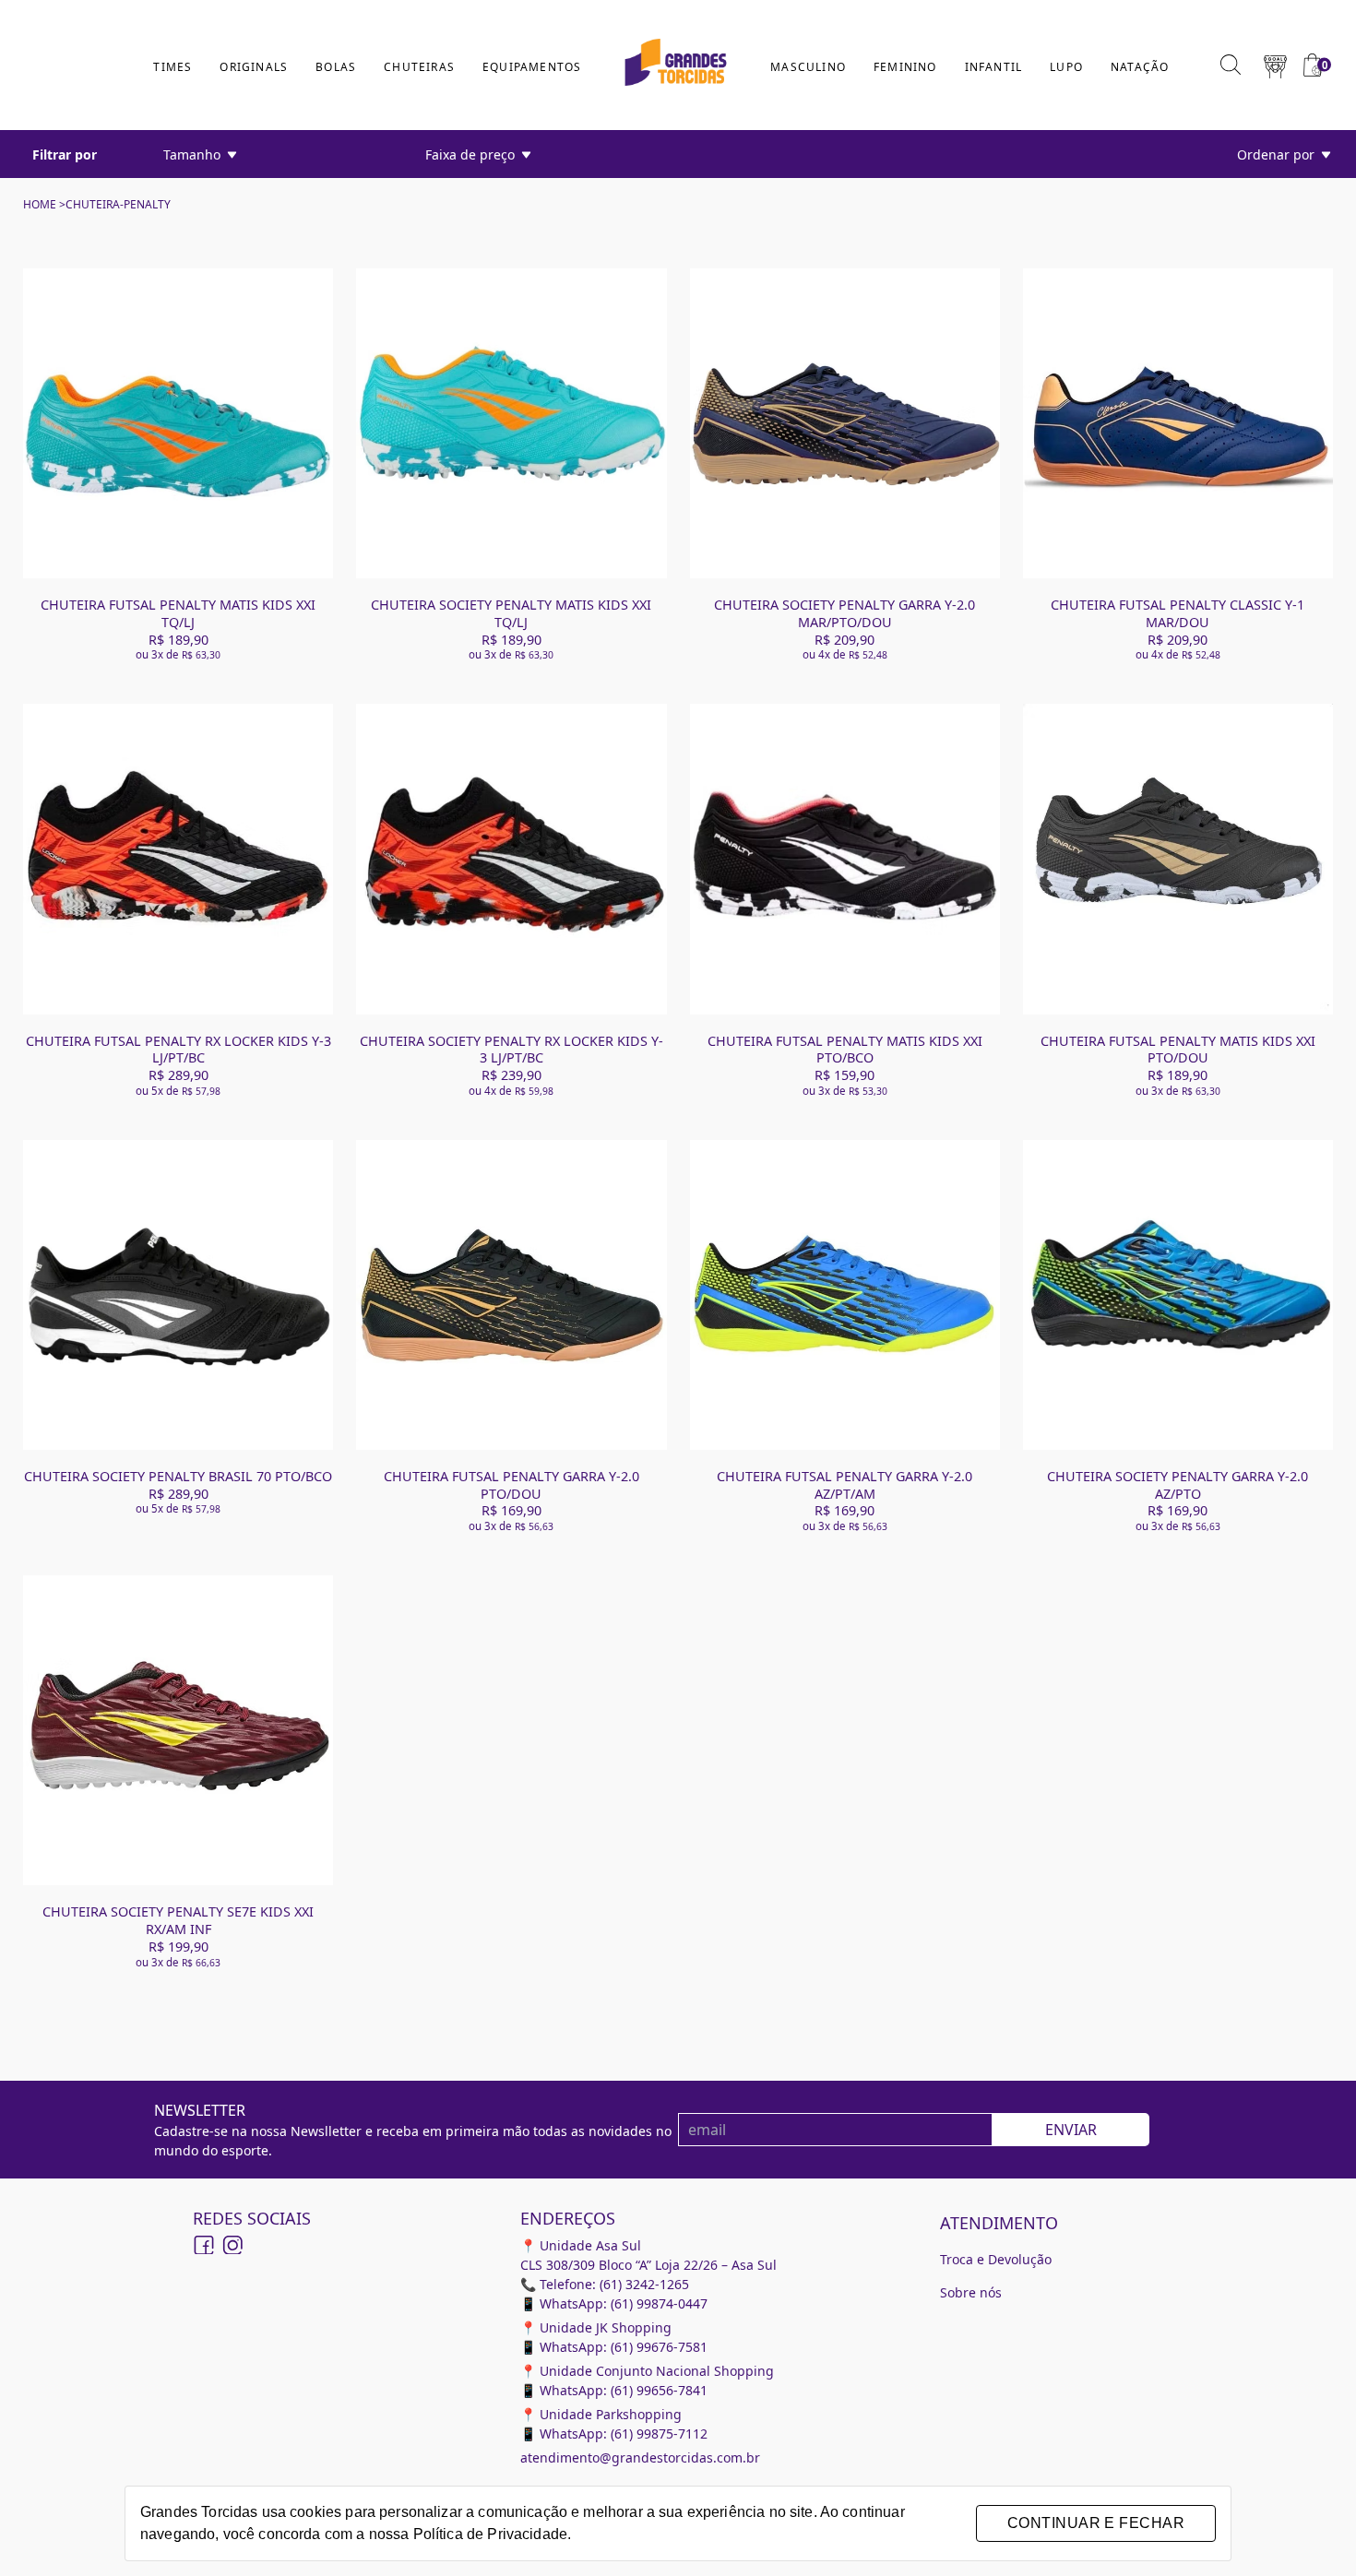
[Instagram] (232, 2245)
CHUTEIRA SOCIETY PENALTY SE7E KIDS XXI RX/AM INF (178, 1920)
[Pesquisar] (1231, 65)
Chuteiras (419, 67)
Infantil (994, 67)
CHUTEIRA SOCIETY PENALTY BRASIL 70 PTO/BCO (178, 1476)
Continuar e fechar (1096, 2523)
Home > (44, 204)
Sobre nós (971, 2292)
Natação (1140, 67)
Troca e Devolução (996, 2259)
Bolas (336, 67)
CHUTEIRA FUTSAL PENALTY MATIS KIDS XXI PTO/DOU (1178, 1050)
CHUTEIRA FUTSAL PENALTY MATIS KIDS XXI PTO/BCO (845, 1050)
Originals (254, 67)
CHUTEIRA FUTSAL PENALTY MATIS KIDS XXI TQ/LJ (178, 613)
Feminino (905, 67)
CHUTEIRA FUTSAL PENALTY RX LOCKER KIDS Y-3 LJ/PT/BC (178, 1050)
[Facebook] (204, 2245)
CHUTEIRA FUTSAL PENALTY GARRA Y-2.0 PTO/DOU (511, 1485)
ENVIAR (1071, 2130)
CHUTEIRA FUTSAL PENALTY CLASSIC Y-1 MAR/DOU (1178, 613)
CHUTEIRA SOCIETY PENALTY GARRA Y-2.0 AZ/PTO (1178, 1485)
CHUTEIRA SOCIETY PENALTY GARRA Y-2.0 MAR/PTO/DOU (845, 613)
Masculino (808, 67)
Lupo (1066, 67)
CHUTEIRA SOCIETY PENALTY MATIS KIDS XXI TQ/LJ (511, 613)
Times (172, 67)
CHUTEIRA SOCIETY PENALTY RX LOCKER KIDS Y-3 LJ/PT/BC (511, 1050)
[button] (1275, 65)
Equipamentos (532, 67)
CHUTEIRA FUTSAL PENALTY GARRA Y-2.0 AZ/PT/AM (845, 1485)
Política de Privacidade (490, 2534)
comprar (178, 527)
